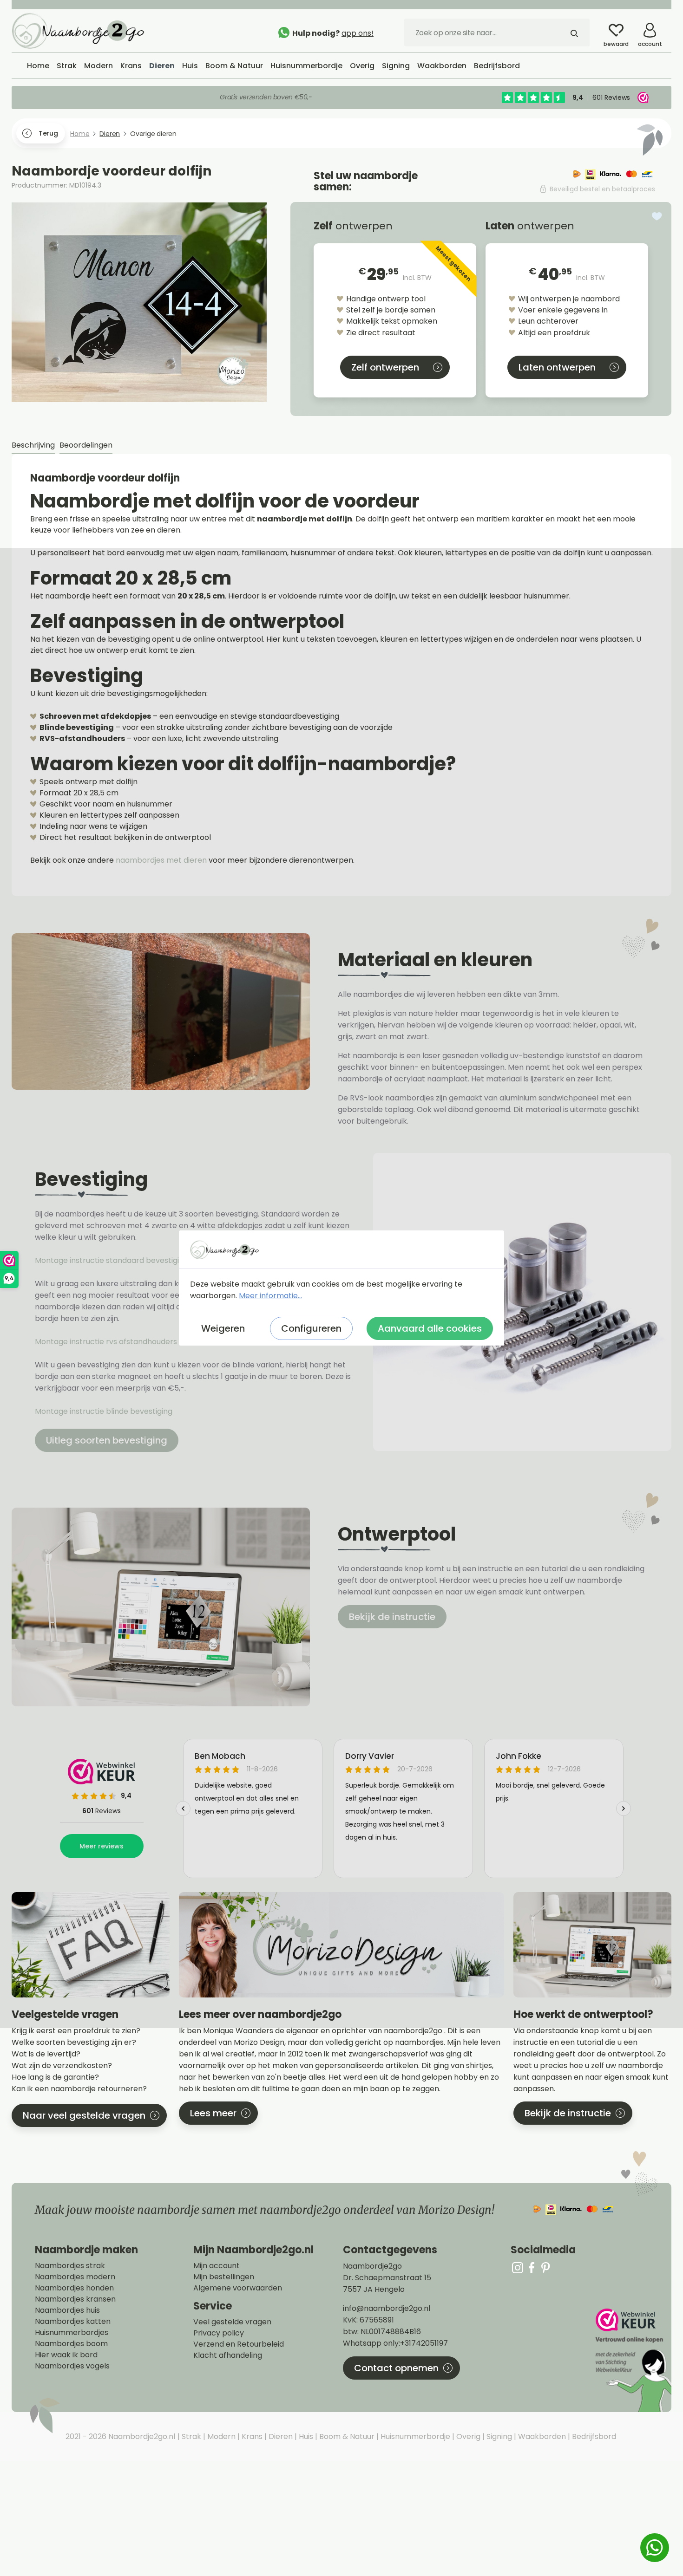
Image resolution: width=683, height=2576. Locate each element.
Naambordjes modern (75, 2277)
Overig (467, 2436)
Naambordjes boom (71, 2344)
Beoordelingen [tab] (86, 445)
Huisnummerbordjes (72, 2333)
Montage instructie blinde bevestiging (105, 1411)
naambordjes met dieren (161, 860)
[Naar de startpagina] (81, 30)
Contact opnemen (396, 2368)
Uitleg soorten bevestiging (107, 1440)
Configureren (311, 1328)
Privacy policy (219, 2333)
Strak (190, 2436)
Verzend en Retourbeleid (239, 2344)
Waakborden (541, 2436)
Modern (220, 2436)
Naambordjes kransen (75, 2299)
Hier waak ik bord (66, 2355)
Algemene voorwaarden (238, 2288)
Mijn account (217, 2266)
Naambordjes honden (74, 2288)
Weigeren (223, 1328)
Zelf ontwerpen (385, 367)
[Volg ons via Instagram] (518, 2267)
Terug (48, 133)
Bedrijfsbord (593, 2436)
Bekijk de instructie (392, 1617)
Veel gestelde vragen (232, 2322)
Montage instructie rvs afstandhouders (107, 1342)
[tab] (33, 446)
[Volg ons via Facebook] (532, 2267)
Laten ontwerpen (557, 367)
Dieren (280, 2436)
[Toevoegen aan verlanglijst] (657, 216)
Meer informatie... (270, 1296)
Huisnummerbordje (414, 2436)
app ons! (358, 33)
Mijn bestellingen (224, 2277)
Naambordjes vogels (72, 2366)
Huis (305, 2436)
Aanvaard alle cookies (430, 1328)
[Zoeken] (574, 33)
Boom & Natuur (346, 2436)
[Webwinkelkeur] (632, 2360)
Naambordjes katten (73, 2322)
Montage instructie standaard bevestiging (112, 1260)
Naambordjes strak (70, 2266)
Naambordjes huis (67, 2310)
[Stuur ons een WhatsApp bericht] (655, 2548)
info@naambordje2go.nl (387, 2308)
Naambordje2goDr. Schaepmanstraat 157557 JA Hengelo (387, 2278)
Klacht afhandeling (228, 2355)
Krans (251, 2436)
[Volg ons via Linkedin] (545, 2267)
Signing (498, 2436)
